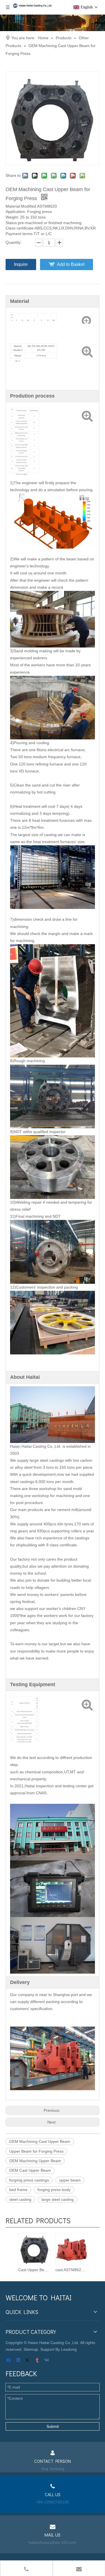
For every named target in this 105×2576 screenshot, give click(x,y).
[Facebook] (9, 2361)
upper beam (70, 2180)
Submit (53, 2426)
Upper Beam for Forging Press (36, 2151)
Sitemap (31, 2349)
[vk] (47, 2361)
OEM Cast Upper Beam (30, 2170)
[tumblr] (38, 2361)
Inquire (21, 264)
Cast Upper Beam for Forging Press (34, 2270)
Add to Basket (71, 264)
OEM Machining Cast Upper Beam (40, 2141)
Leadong (69, 2349)
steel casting (20, 2199)
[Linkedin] (19, 2361)
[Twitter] (28, 2361)
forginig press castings (29, 2180)
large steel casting (58, 2199)
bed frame (18, 2190)
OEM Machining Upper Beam (35, 2161)
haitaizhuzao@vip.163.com (53, 2542)
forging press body (54, 2190)
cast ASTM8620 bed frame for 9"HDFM (71, 2270)
